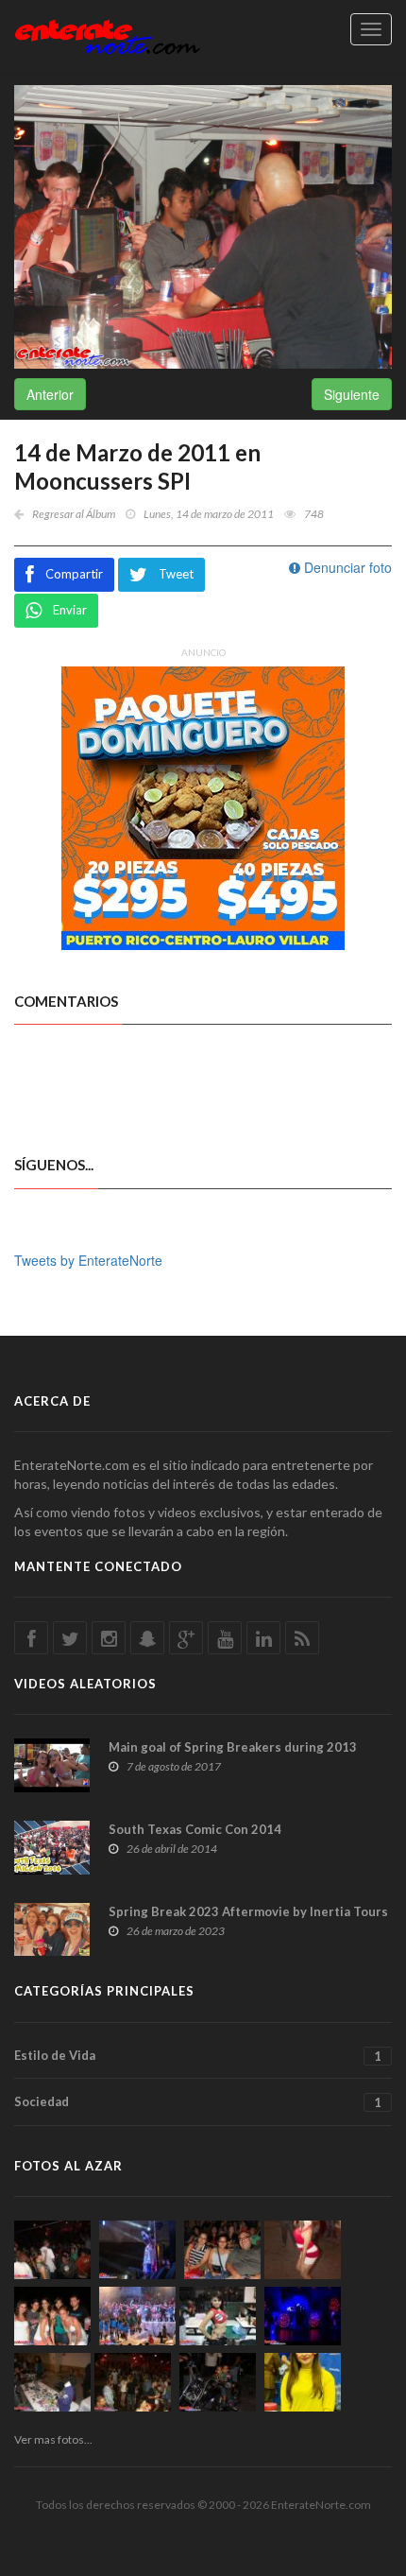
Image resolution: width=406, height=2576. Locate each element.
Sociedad (198, 2102)
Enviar (70, 610)
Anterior (50, 394)
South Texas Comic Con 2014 (195, 1829)
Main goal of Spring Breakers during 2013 (233, 1747)
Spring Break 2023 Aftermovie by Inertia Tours (248, 1911)
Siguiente (352, 394)
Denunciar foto (346, 567)
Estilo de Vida (198, 2056)
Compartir (74, 574)
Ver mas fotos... (53, 2439)
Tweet (176, 574)
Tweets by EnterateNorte (88, 1260)
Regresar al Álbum (74, 514)
